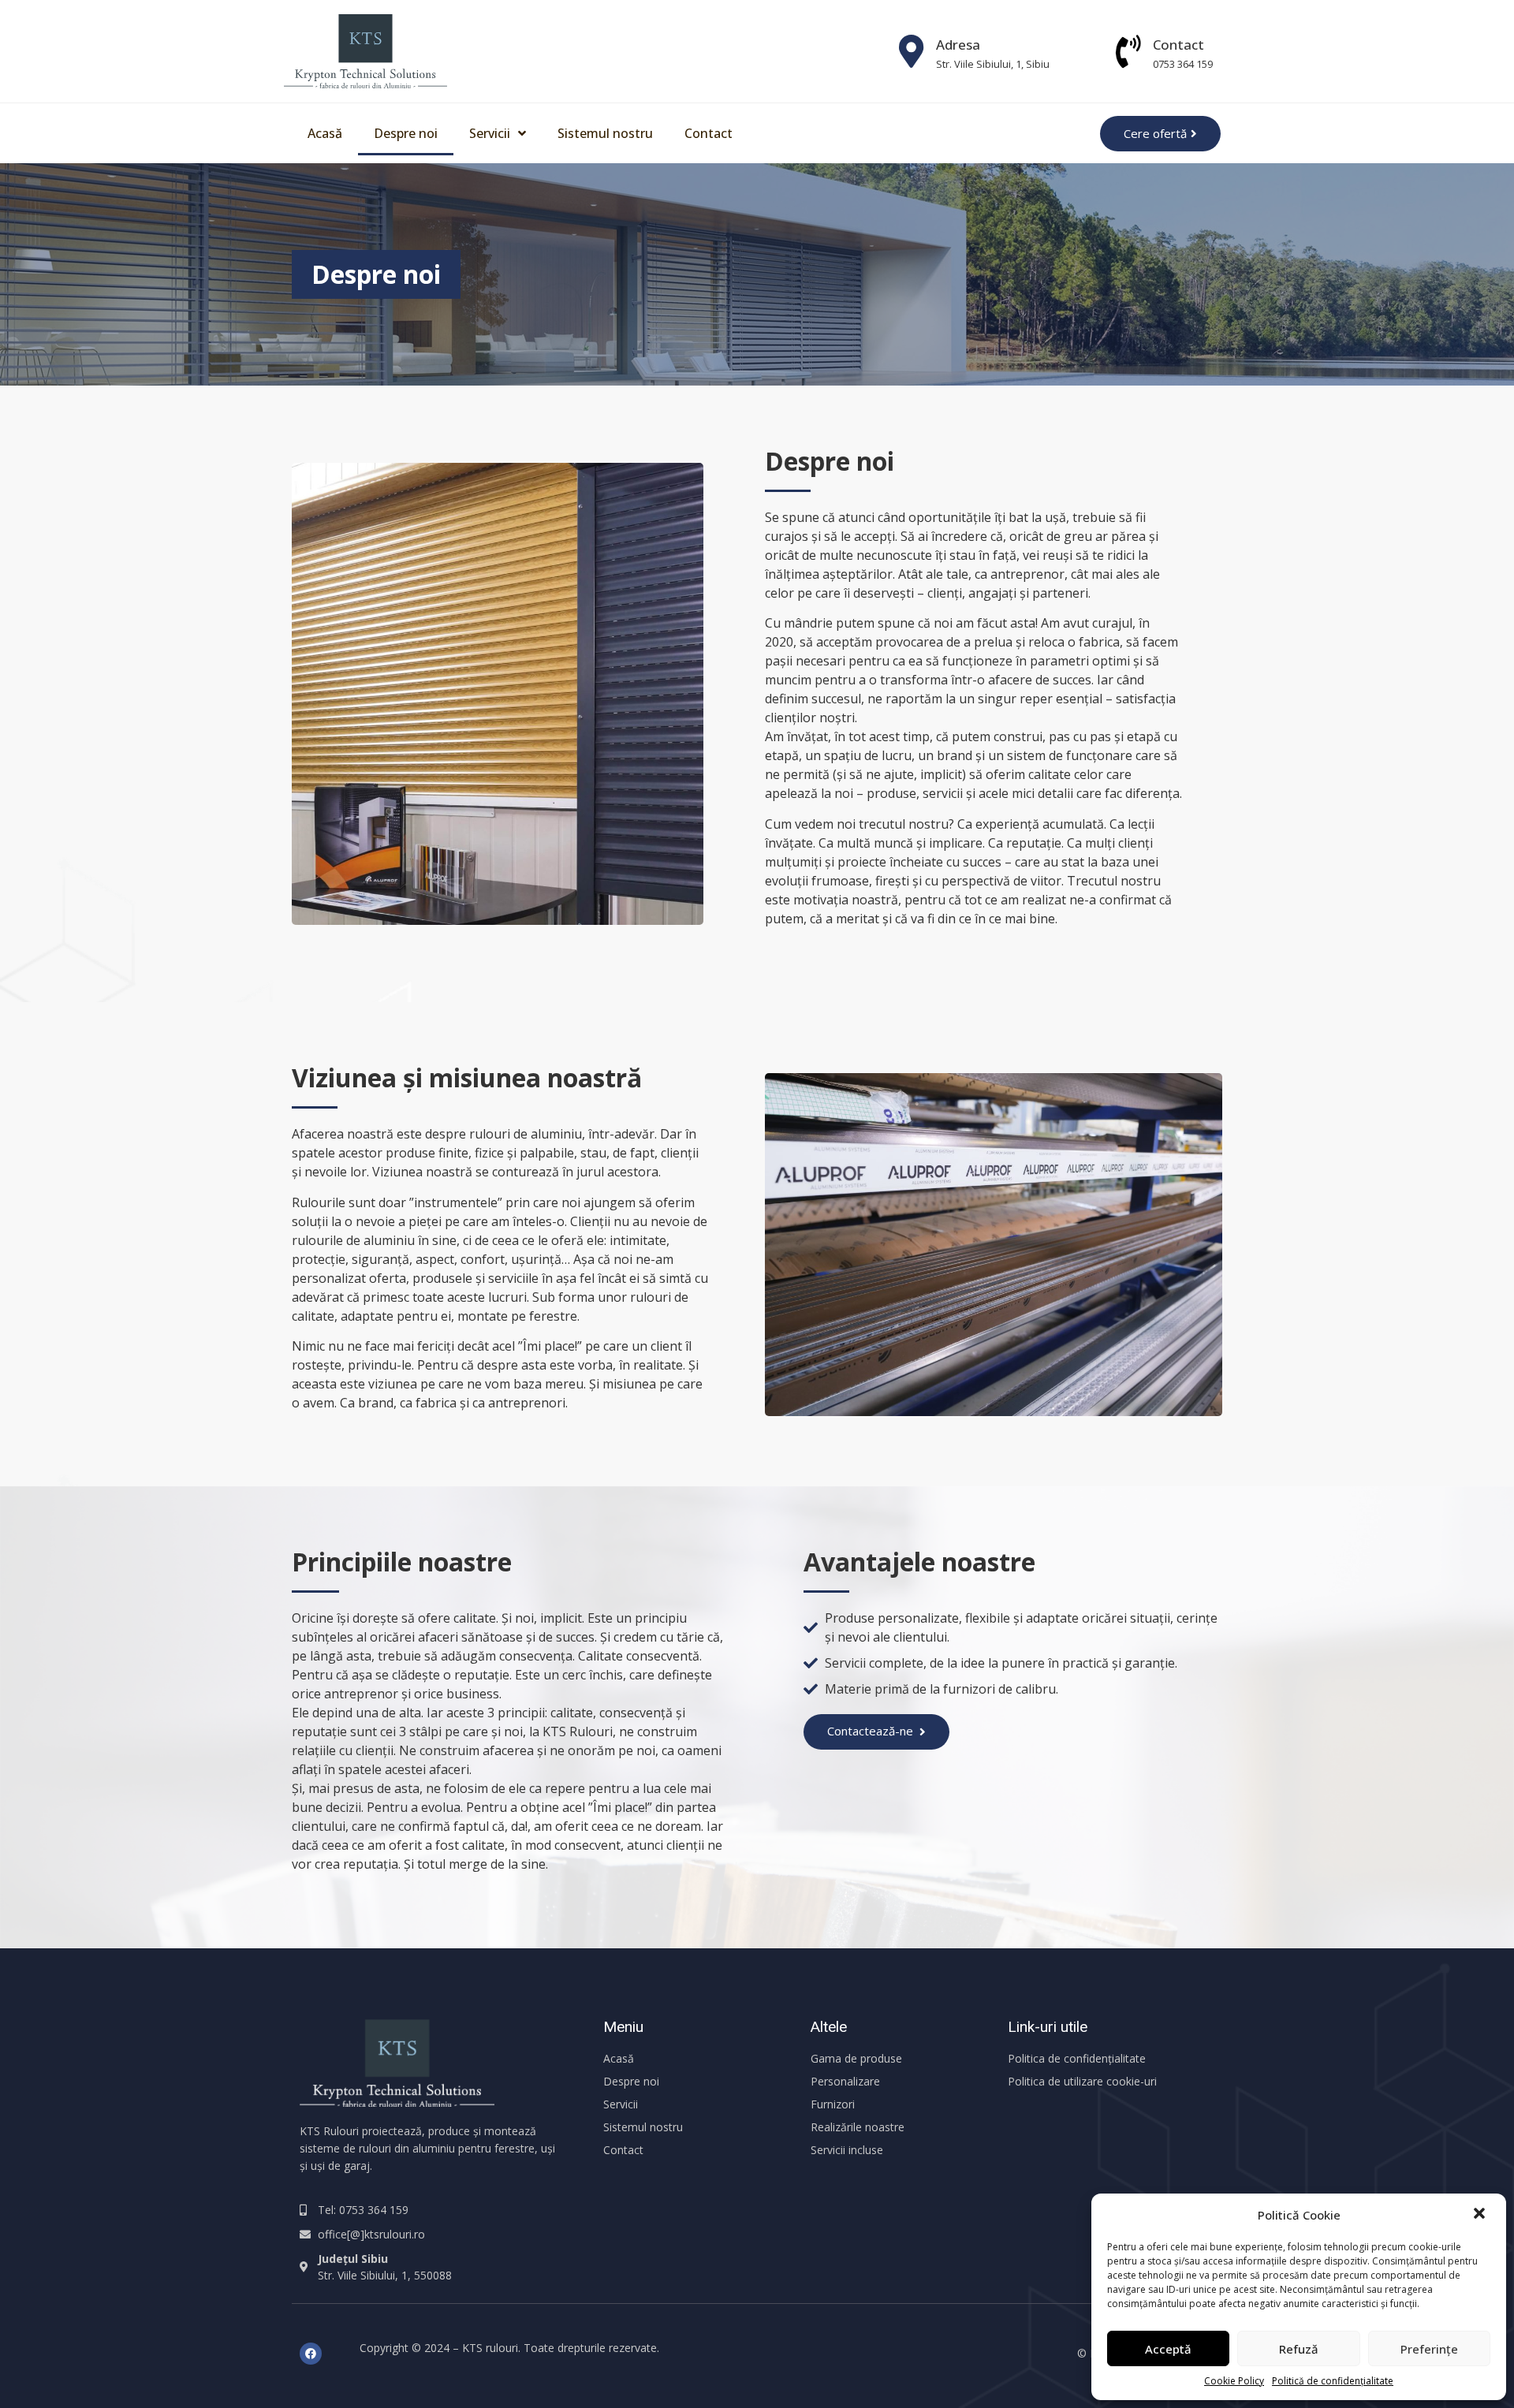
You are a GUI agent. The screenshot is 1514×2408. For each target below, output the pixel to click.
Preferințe (1429, 2349)
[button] (1481, 2215)
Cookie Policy (1234, 2381)
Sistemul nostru (605, 133)
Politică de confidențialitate (1333, 2381)
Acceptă (1168, 2349)
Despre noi (406, 133)
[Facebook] (311, 2354)
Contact (1178, 45)
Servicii (490, 133)
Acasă (325, 133)
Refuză (1299, 2349)
